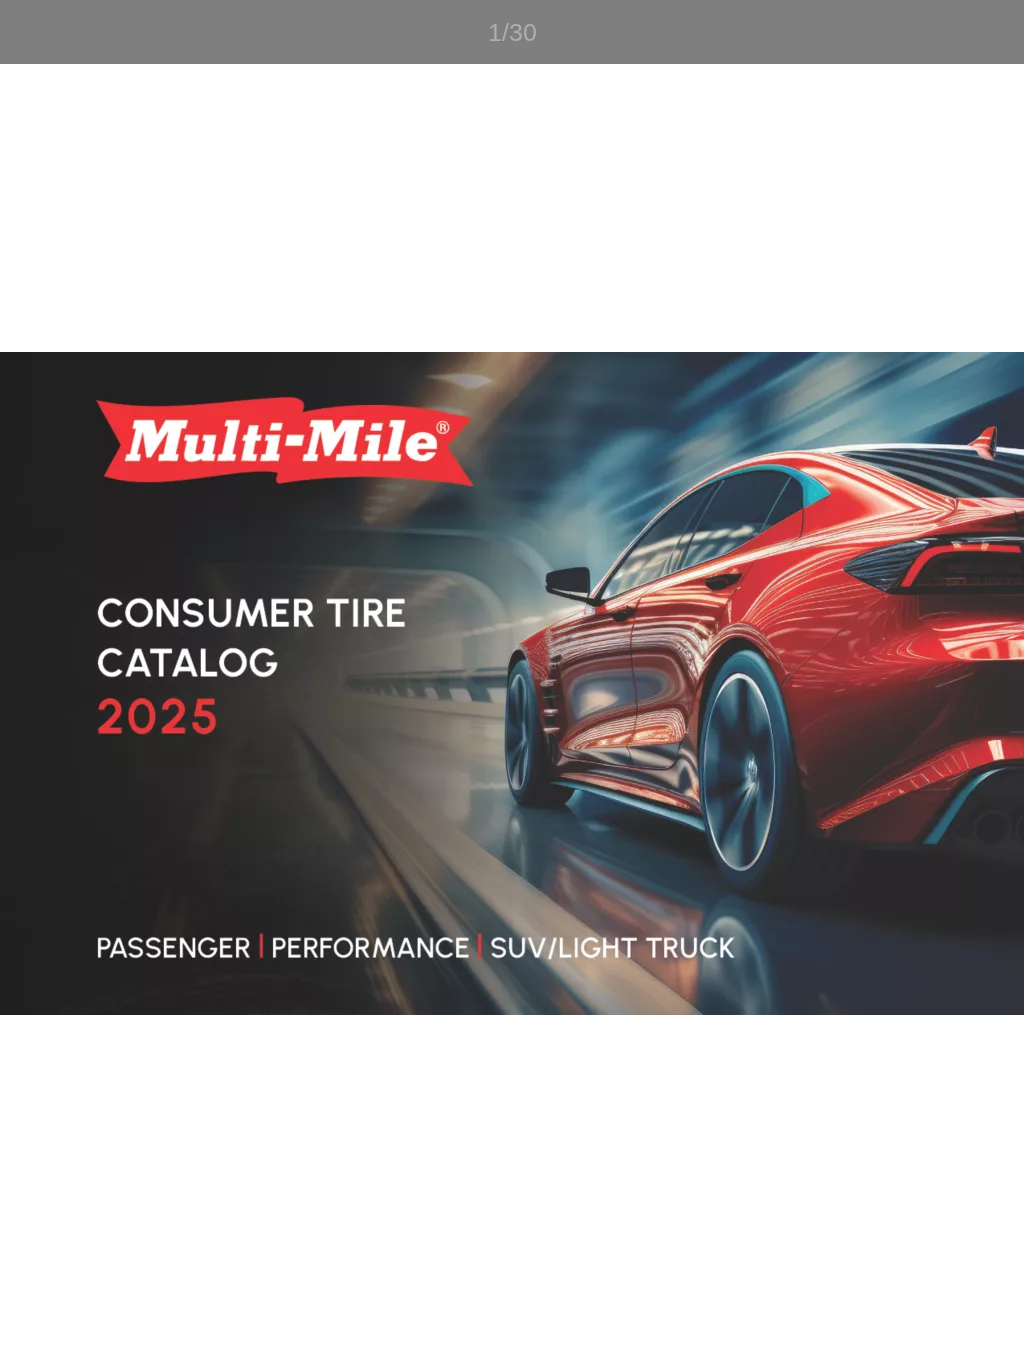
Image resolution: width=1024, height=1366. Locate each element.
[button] (28, 32)
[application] (512, 683)
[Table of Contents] (84, 32)
